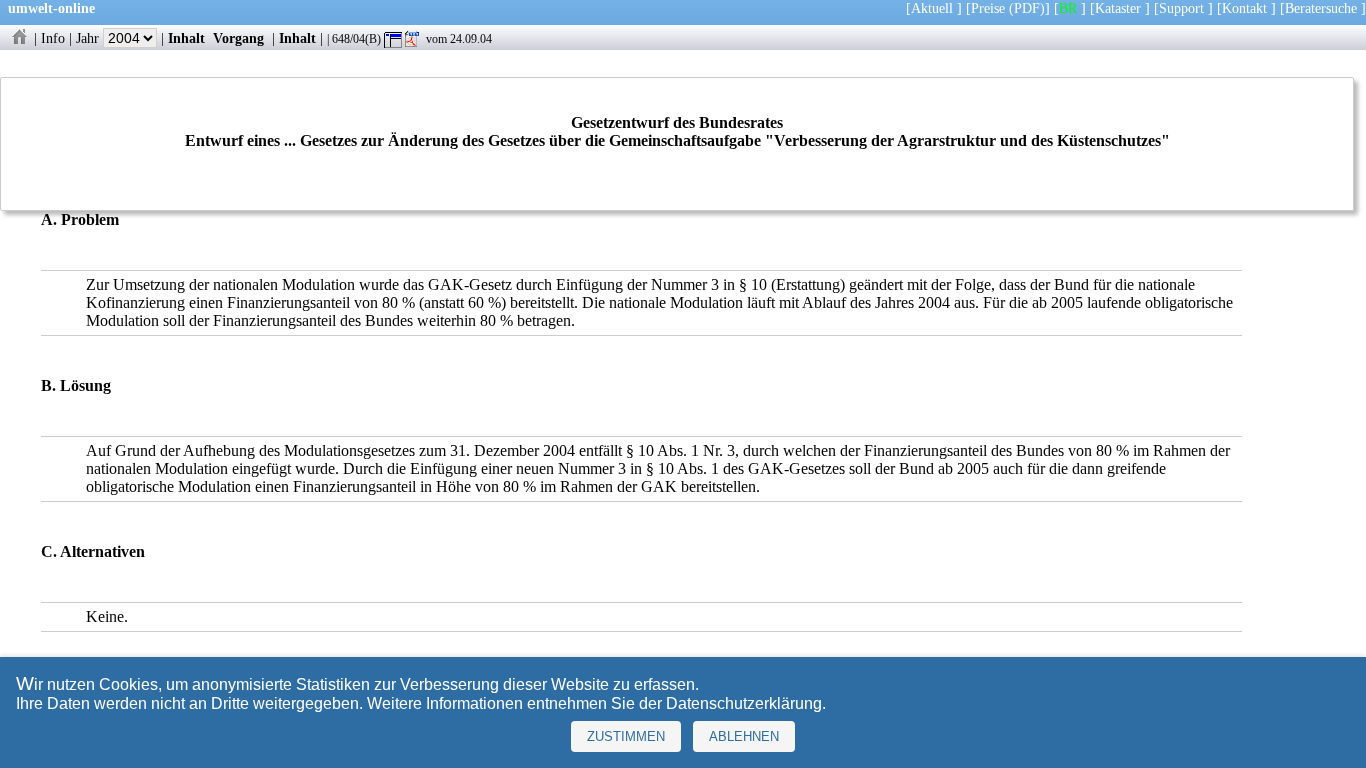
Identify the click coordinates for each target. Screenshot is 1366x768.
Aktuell (932, 8)
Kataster (1118, 8)
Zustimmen (626, 736)
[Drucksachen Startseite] (19, 38)
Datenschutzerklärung (744, 703)
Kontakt (1244, 8)
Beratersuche (1321, 8)
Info (53, 38)
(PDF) (1027, 8)
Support (1181, 8)
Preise (988, 8)
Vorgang (238, 38)
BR (1068, 8)
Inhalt (186, 38)
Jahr (89, 38)
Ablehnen (744, 736)
